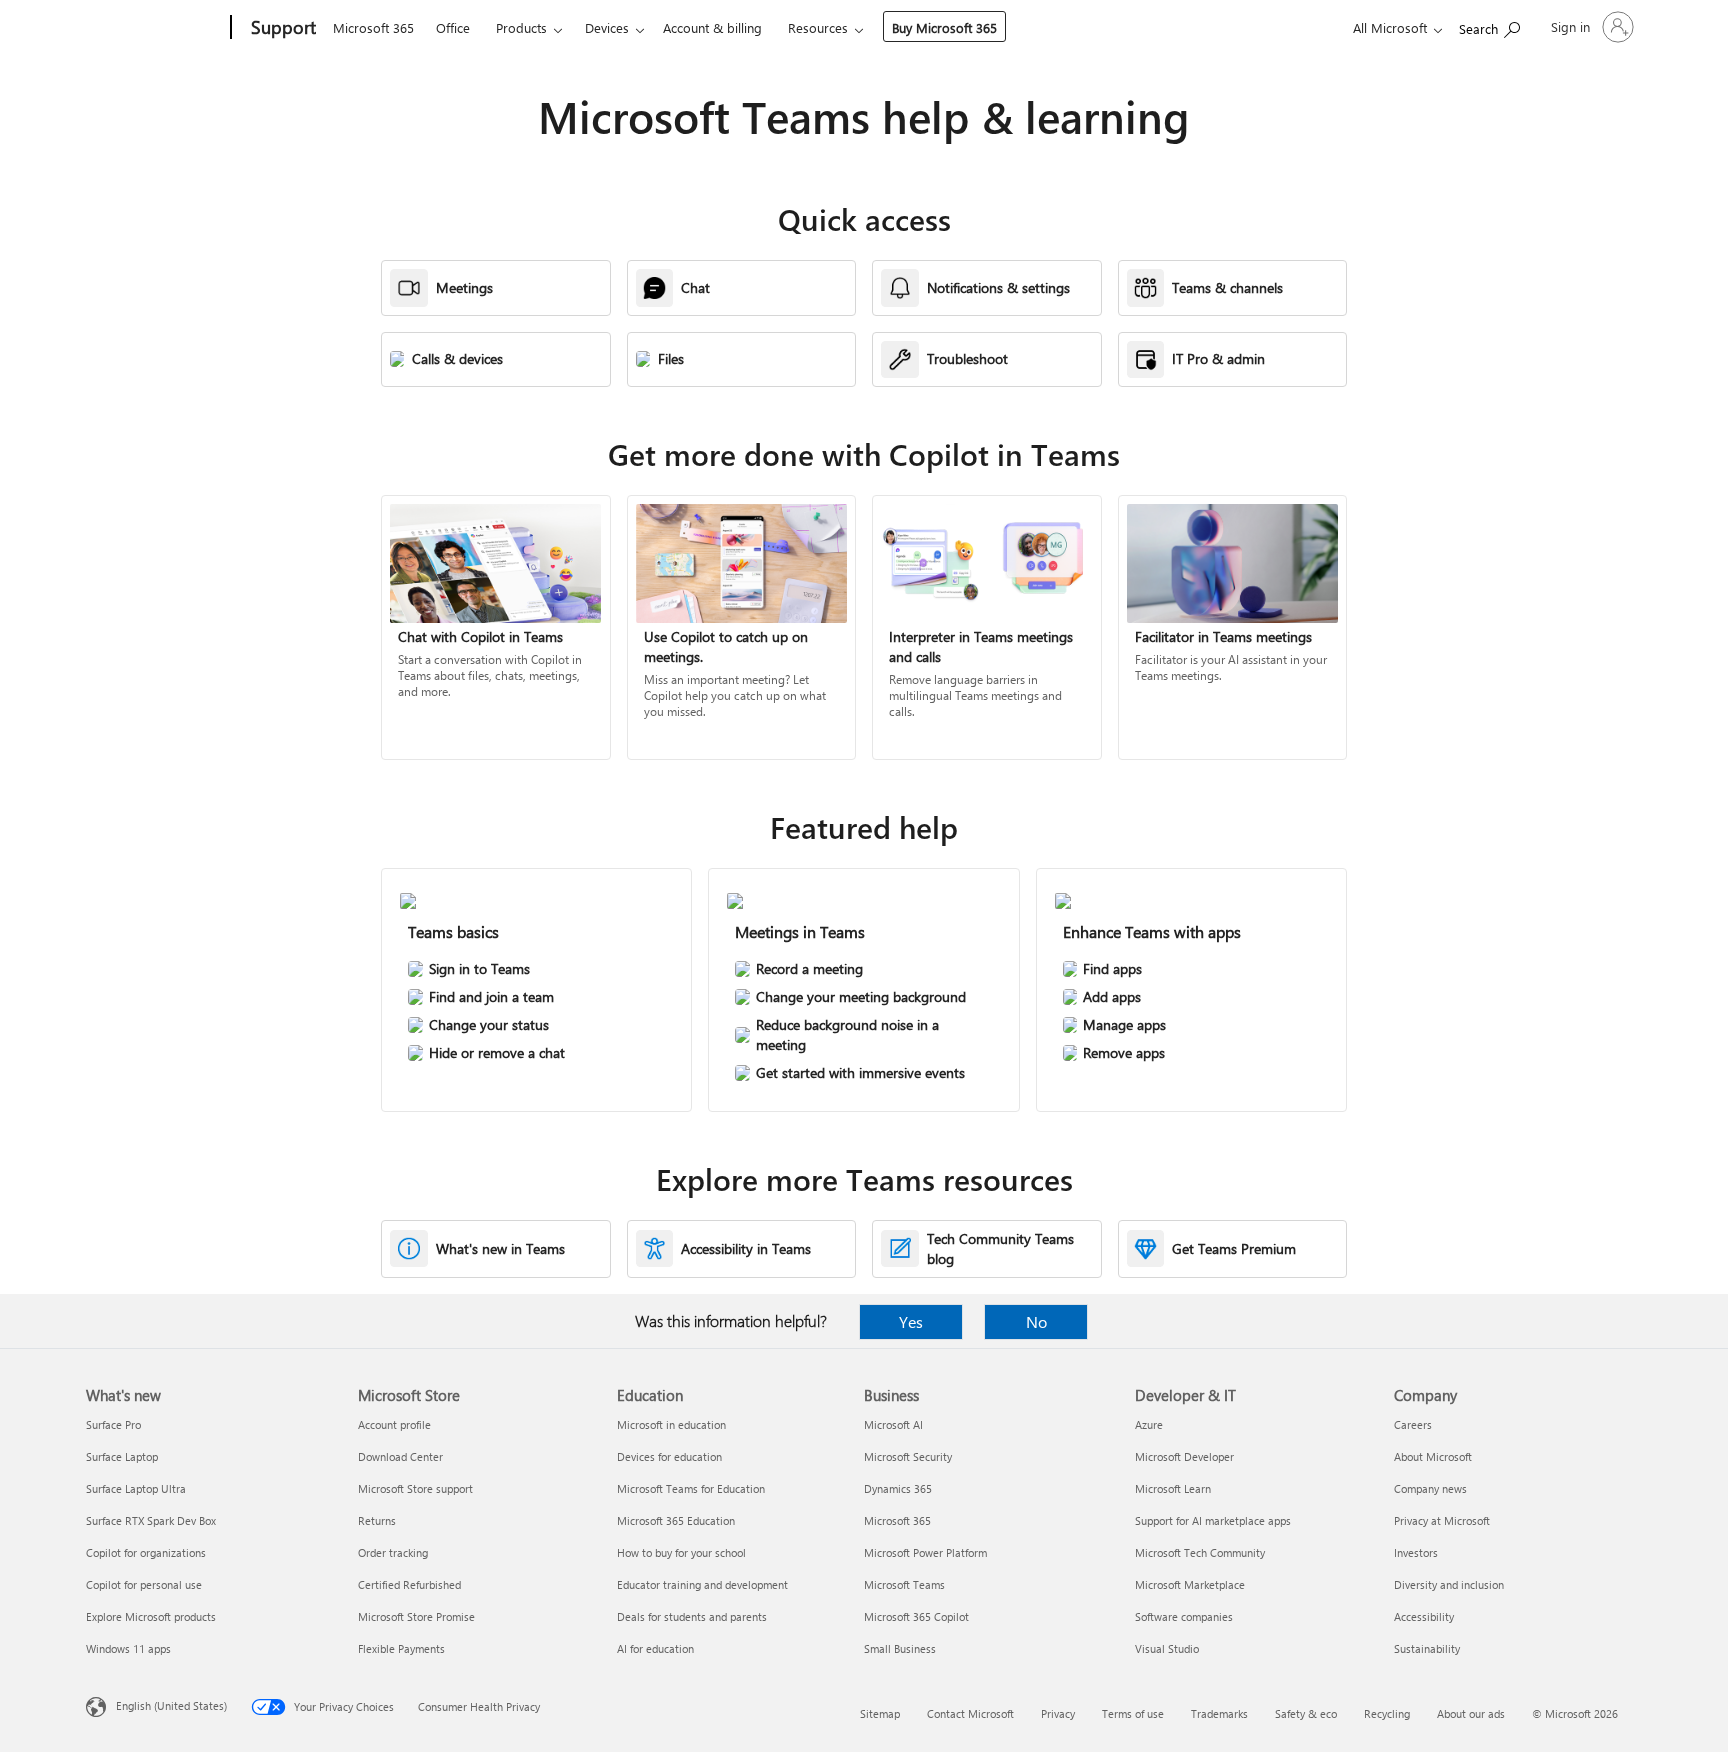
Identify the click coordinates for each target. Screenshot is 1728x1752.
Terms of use (1133, 1713)
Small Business (900, 1648)
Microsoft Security (908, 1456)
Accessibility (1424, 1616)
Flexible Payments (401, 1648)
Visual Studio (1167, 1648)
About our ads (1471, 1713)
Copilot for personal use (144, 1584)
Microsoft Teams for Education (691, 1488)
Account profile (394, 1424)
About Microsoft (1433, 1456)
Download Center (400, 1456)
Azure (1149, 1424)
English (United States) (171, 1705)
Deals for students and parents (692, 1616)
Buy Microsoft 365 (944, 27)
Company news (1430, 1488)
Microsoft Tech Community (1200, 1552)
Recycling (1387, 1713)
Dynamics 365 (898, 1488)
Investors (1416, 1552)
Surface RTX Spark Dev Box (151, 1520)
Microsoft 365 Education (676, 1520)
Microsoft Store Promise (416, 1616)
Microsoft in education (671, 1424)
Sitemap (880, 1713)
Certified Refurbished (409, 1584)
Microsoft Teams (904, 1584)
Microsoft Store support (415, 1488)
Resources (818, 27)
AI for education (655, 1648)
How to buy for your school (681, 1552)
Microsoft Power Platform (925, 1552)
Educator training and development (702, 1584)
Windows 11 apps (128, 1648)
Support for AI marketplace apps (1213, 1520)
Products (521, 27)
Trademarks (1219, 1713)
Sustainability (1427, 1648)
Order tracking (393, 1552)
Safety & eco (1306, 1713)
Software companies (1184, 1616)
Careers (1413, 1424)
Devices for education (669, 1456)
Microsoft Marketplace (1190, 1584)
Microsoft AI (893, 1424)
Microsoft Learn (1173, 1488)
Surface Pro (113, 1424)
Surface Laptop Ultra (136, 1488)
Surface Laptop (122, 1456)
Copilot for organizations (146, 1552)
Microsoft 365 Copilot (916, 1616)
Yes (911, 1321)
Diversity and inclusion (1449, 1584)
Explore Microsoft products (151, 1616)
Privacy (1058, 1713)
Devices (607, 27)
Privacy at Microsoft (1442, 1520)
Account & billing (712, 27)
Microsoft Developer (1184, 1456)
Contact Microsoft (970, 1713)
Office (453, 27)
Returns (377, 1520)
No (1036, 1321)
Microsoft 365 (373, 27)
